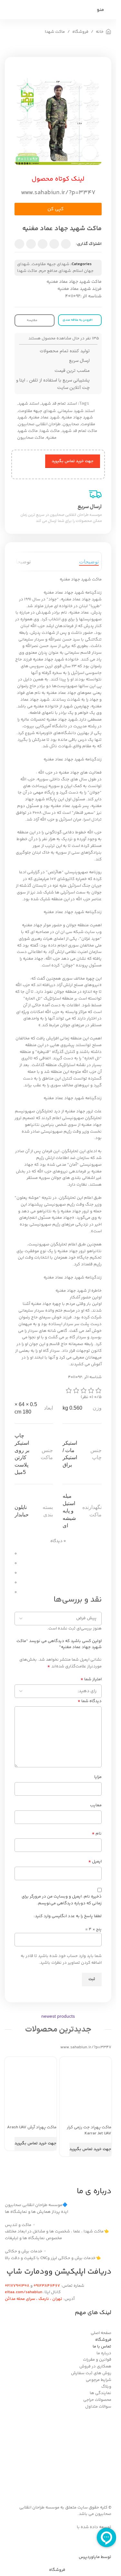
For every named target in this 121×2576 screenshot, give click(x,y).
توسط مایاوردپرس (95, 2557)
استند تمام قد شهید (59, 404)
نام (97, 1834)
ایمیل (95, 1862)
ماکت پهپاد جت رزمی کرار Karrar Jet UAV (89, 2130)
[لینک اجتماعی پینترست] (43, 244)
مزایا (98, 1777)
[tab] (89, 561)
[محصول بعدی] (9, 47)
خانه (100, 32)
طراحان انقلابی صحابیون (39, 424)
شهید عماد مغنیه (44, 417)
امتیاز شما (91, 1679)
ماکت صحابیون (31, 438)
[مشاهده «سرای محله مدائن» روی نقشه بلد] (58, 2453)
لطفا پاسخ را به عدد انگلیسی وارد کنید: (68, 1916)
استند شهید (29, 404)
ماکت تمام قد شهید (79, 431)
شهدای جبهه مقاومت (50, 264)
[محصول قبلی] (24, 47)
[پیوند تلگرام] (19, 244)
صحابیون (71, 424)
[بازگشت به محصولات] (16, 47)
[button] (58, 209)
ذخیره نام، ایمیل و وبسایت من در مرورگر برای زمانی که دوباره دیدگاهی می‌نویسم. (62, 1900)
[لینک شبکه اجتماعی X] (54, 244)
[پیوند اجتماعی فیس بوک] (66, 244)
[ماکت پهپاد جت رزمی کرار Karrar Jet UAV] (81, 2083)
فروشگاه (80, 32)
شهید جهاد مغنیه (77, 417)
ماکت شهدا (55, 32)
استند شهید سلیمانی (76, 411)
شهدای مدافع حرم (55, 271)
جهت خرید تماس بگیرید (73, 461)
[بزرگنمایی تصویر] (90, 153)
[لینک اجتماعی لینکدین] (31, 244)
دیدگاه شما (90, 1701)
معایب (96, 1805)
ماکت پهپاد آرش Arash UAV (32, 2127)
